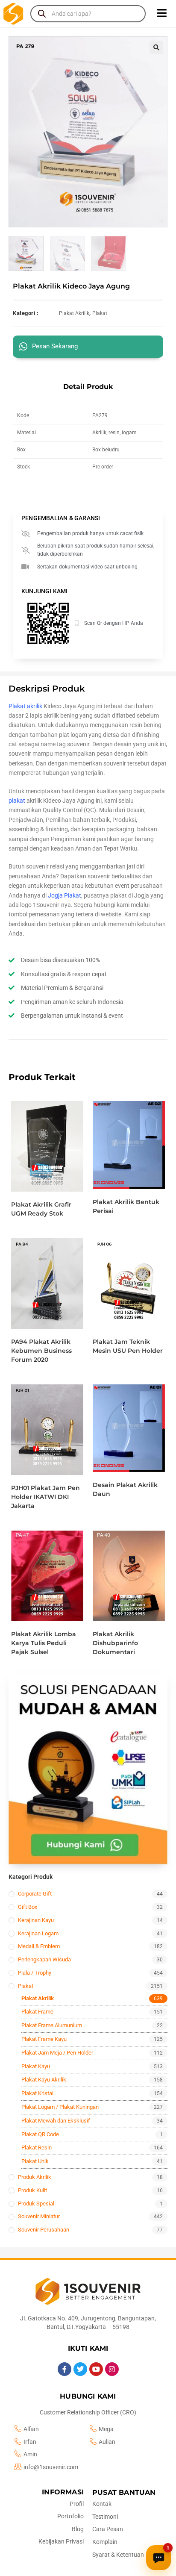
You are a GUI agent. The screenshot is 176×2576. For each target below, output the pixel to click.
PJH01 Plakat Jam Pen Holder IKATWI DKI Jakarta (45, 1497)
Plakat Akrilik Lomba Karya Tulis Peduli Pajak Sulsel (44, 1643)
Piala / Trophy (35, 1973)
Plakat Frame (37, 2012)
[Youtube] (96, 2369)
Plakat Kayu (36, 2066)
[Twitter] (80, 2369)
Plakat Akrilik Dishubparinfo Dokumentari (115, 1643)
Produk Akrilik (35, 2177)
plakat (17, 801)
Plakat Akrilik (74, 313)
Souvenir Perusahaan (44, 2230)
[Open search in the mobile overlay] (88, 14)
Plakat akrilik (25, 706)
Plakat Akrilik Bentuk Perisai (126, 1206)
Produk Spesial (36, 2204)
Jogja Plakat (65, 895)
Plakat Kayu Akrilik (44, 2080)
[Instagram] (112, 2369)
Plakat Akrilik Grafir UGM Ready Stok (41, 1209)
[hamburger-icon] (162, 14)
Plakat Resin (37, 2148)
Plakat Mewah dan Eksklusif (56, 2121)
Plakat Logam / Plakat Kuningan (60, 2107)
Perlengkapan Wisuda (44, 1959)
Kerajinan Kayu (36, 1920)
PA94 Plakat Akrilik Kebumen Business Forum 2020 (41, 1351)
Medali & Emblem (39, 1946)
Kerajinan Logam (38, 1933)
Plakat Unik (35, 2161)
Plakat (100, 313)
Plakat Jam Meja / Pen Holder (57, 2053)
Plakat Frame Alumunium (52, 2025)
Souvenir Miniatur (39, 2216)
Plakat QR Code (40, 2134)
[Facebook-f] (65, 2369)
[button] (156, 47)
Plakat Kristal (37, 2093)
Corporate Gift (35, 1894)
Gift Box (28, 1907)
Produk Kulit (32, 2190)
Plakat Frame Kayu (44, 2039)
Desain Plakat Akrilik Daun (125, 1489)
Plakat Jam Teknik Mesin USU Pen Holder (128, 1346)
